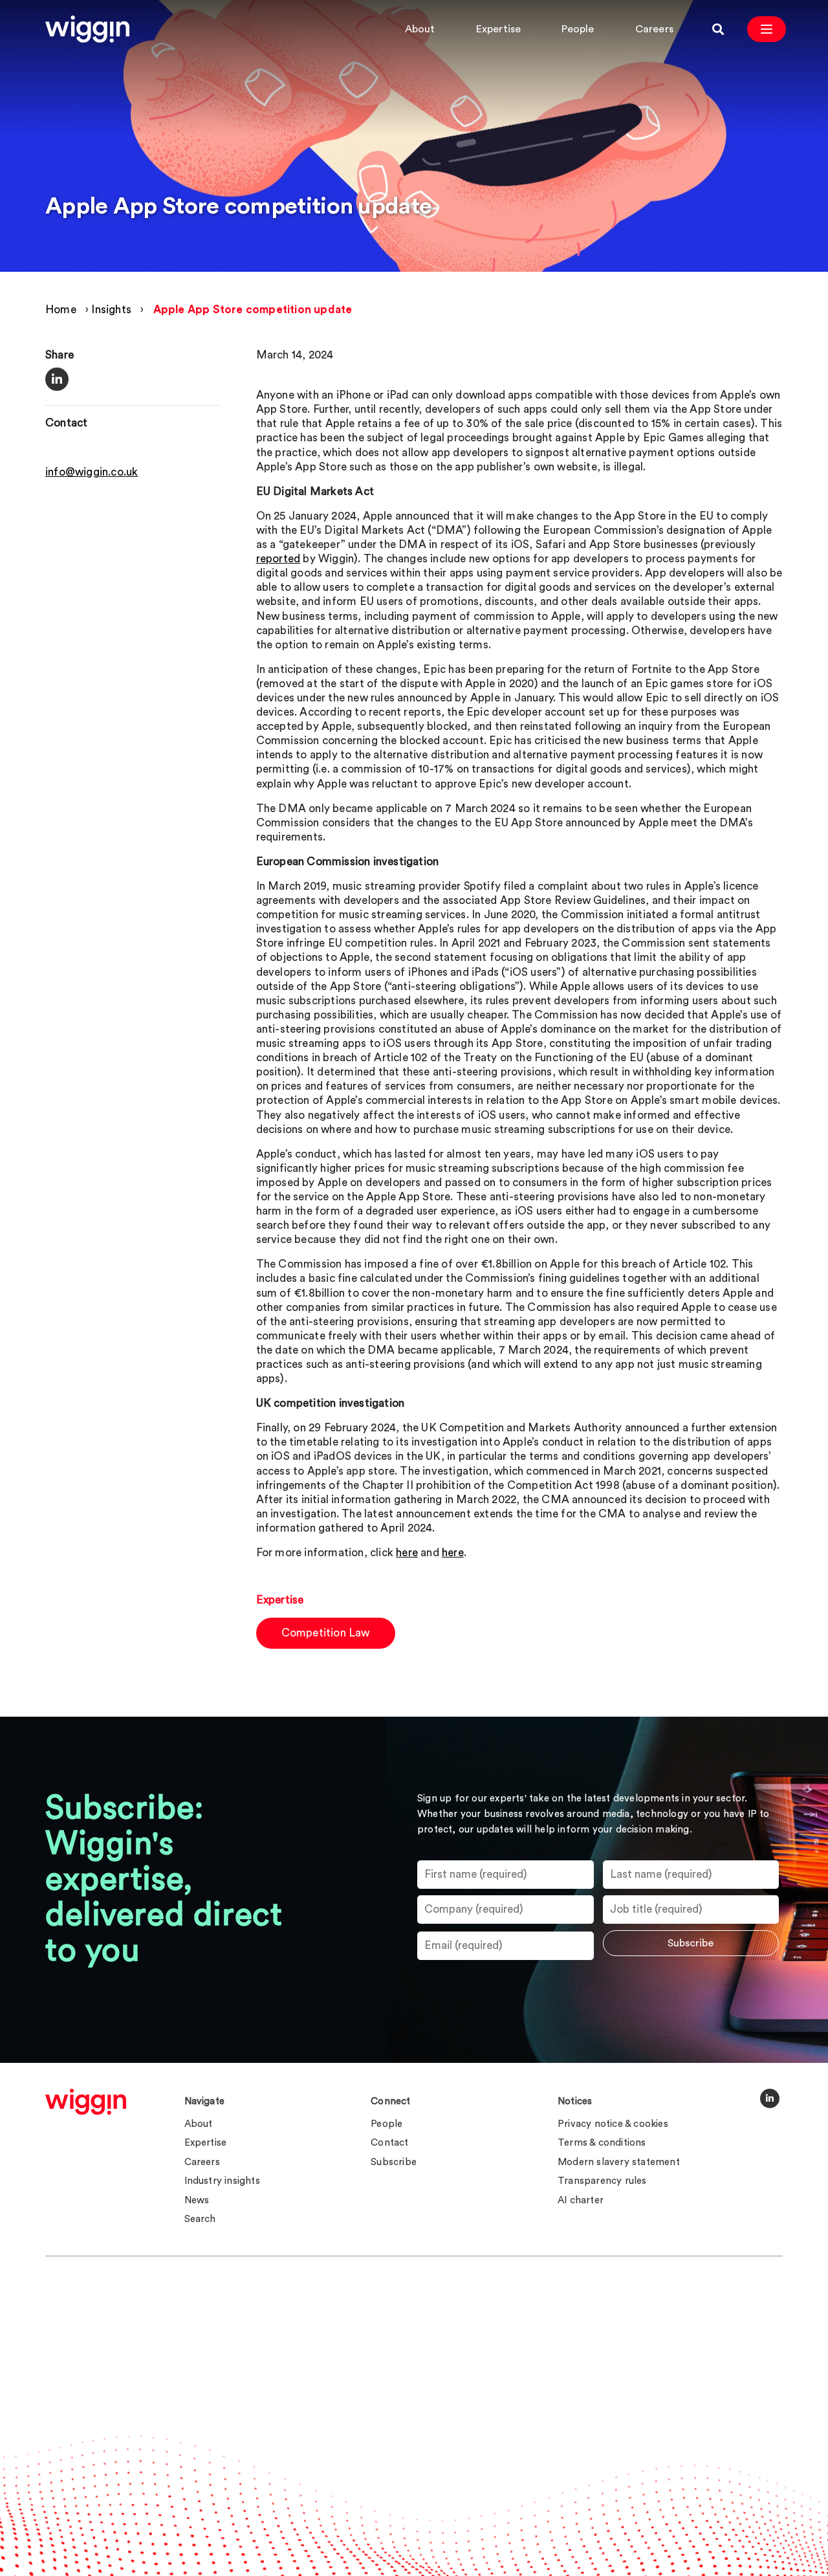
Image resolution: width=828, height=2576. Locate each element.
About (420, 29)
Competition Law (326, 1633)
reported (278, 559)
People (578, 29)
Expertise (499, 29)
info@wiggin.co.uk (92, 472)
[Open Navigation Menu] (767, 29)
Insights (111, 310)
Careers (654, 29)
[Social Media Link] (770, 2098)
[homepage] (86, 2102)
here (407, 1553)
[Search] (718, 29)
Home (61, 310)
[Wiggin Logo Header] (87, 29)
